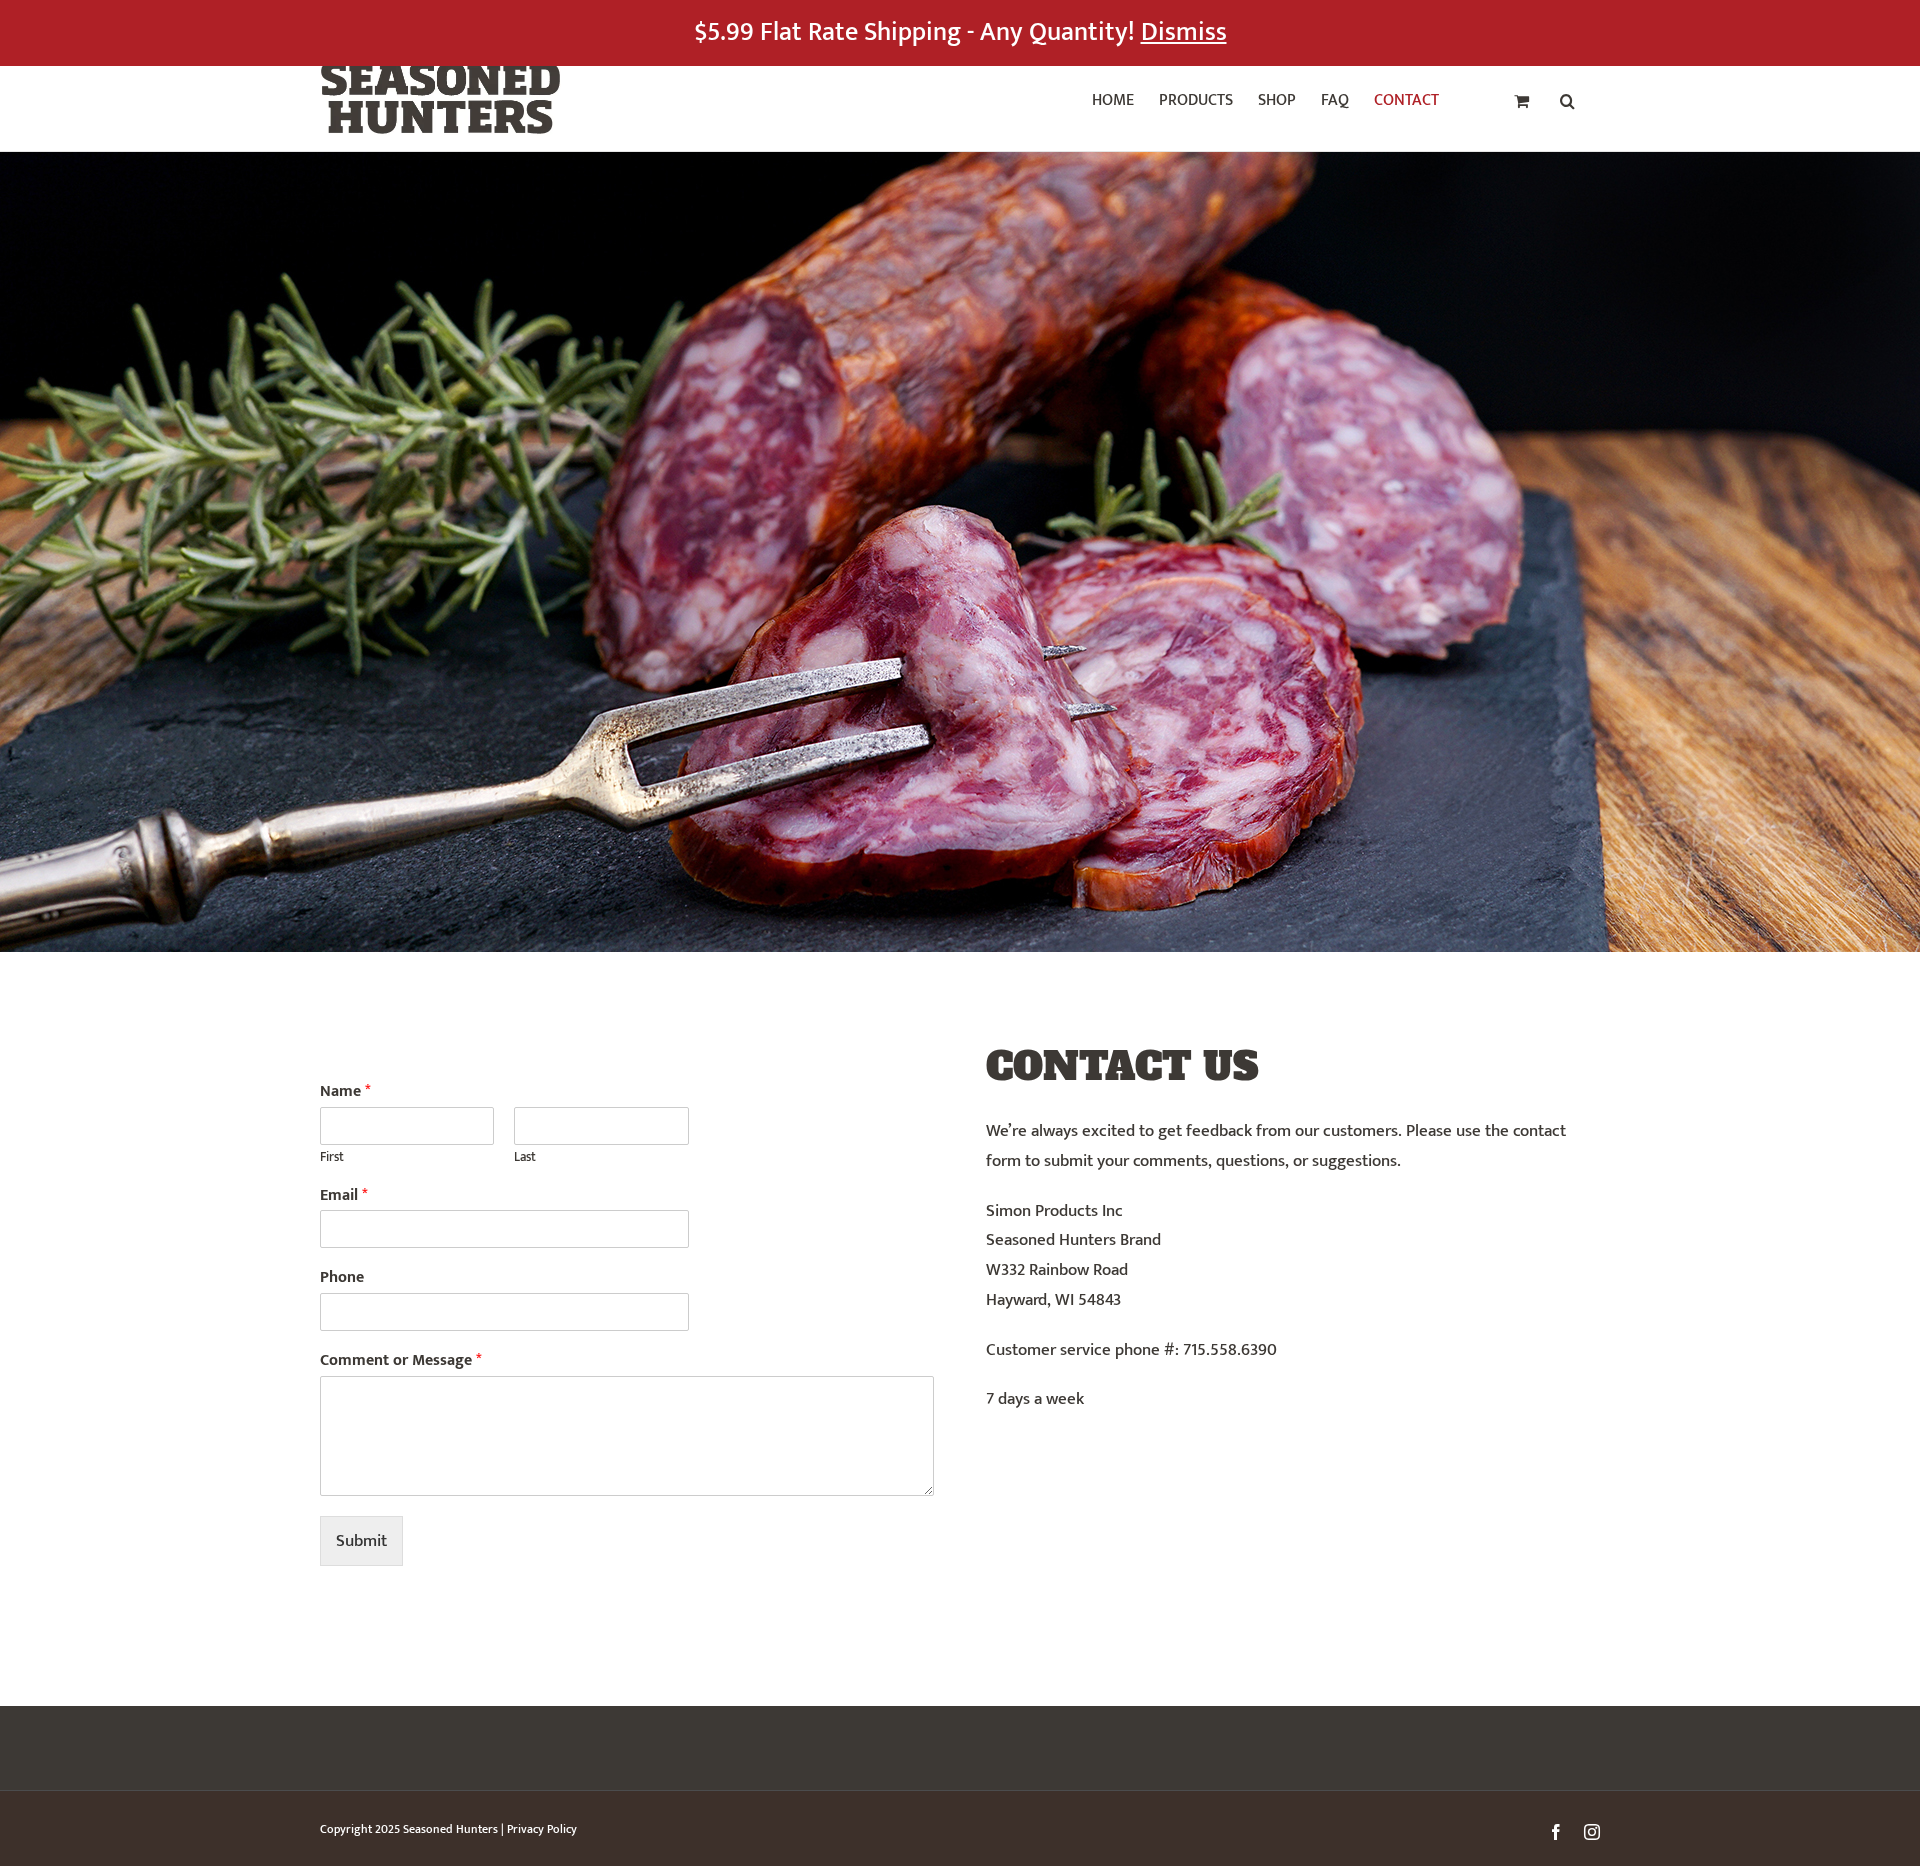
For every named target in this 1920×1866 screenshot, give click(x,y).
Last (525, 1157)
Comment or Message (401, 1361)
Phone (342, 1278)
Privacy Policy (542, 1829)
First (332, 1157)
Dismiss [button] (1184, 32)
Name (345, 1092)
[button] (1567, 98)
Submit (361, 1541)
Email (344, 1196)
